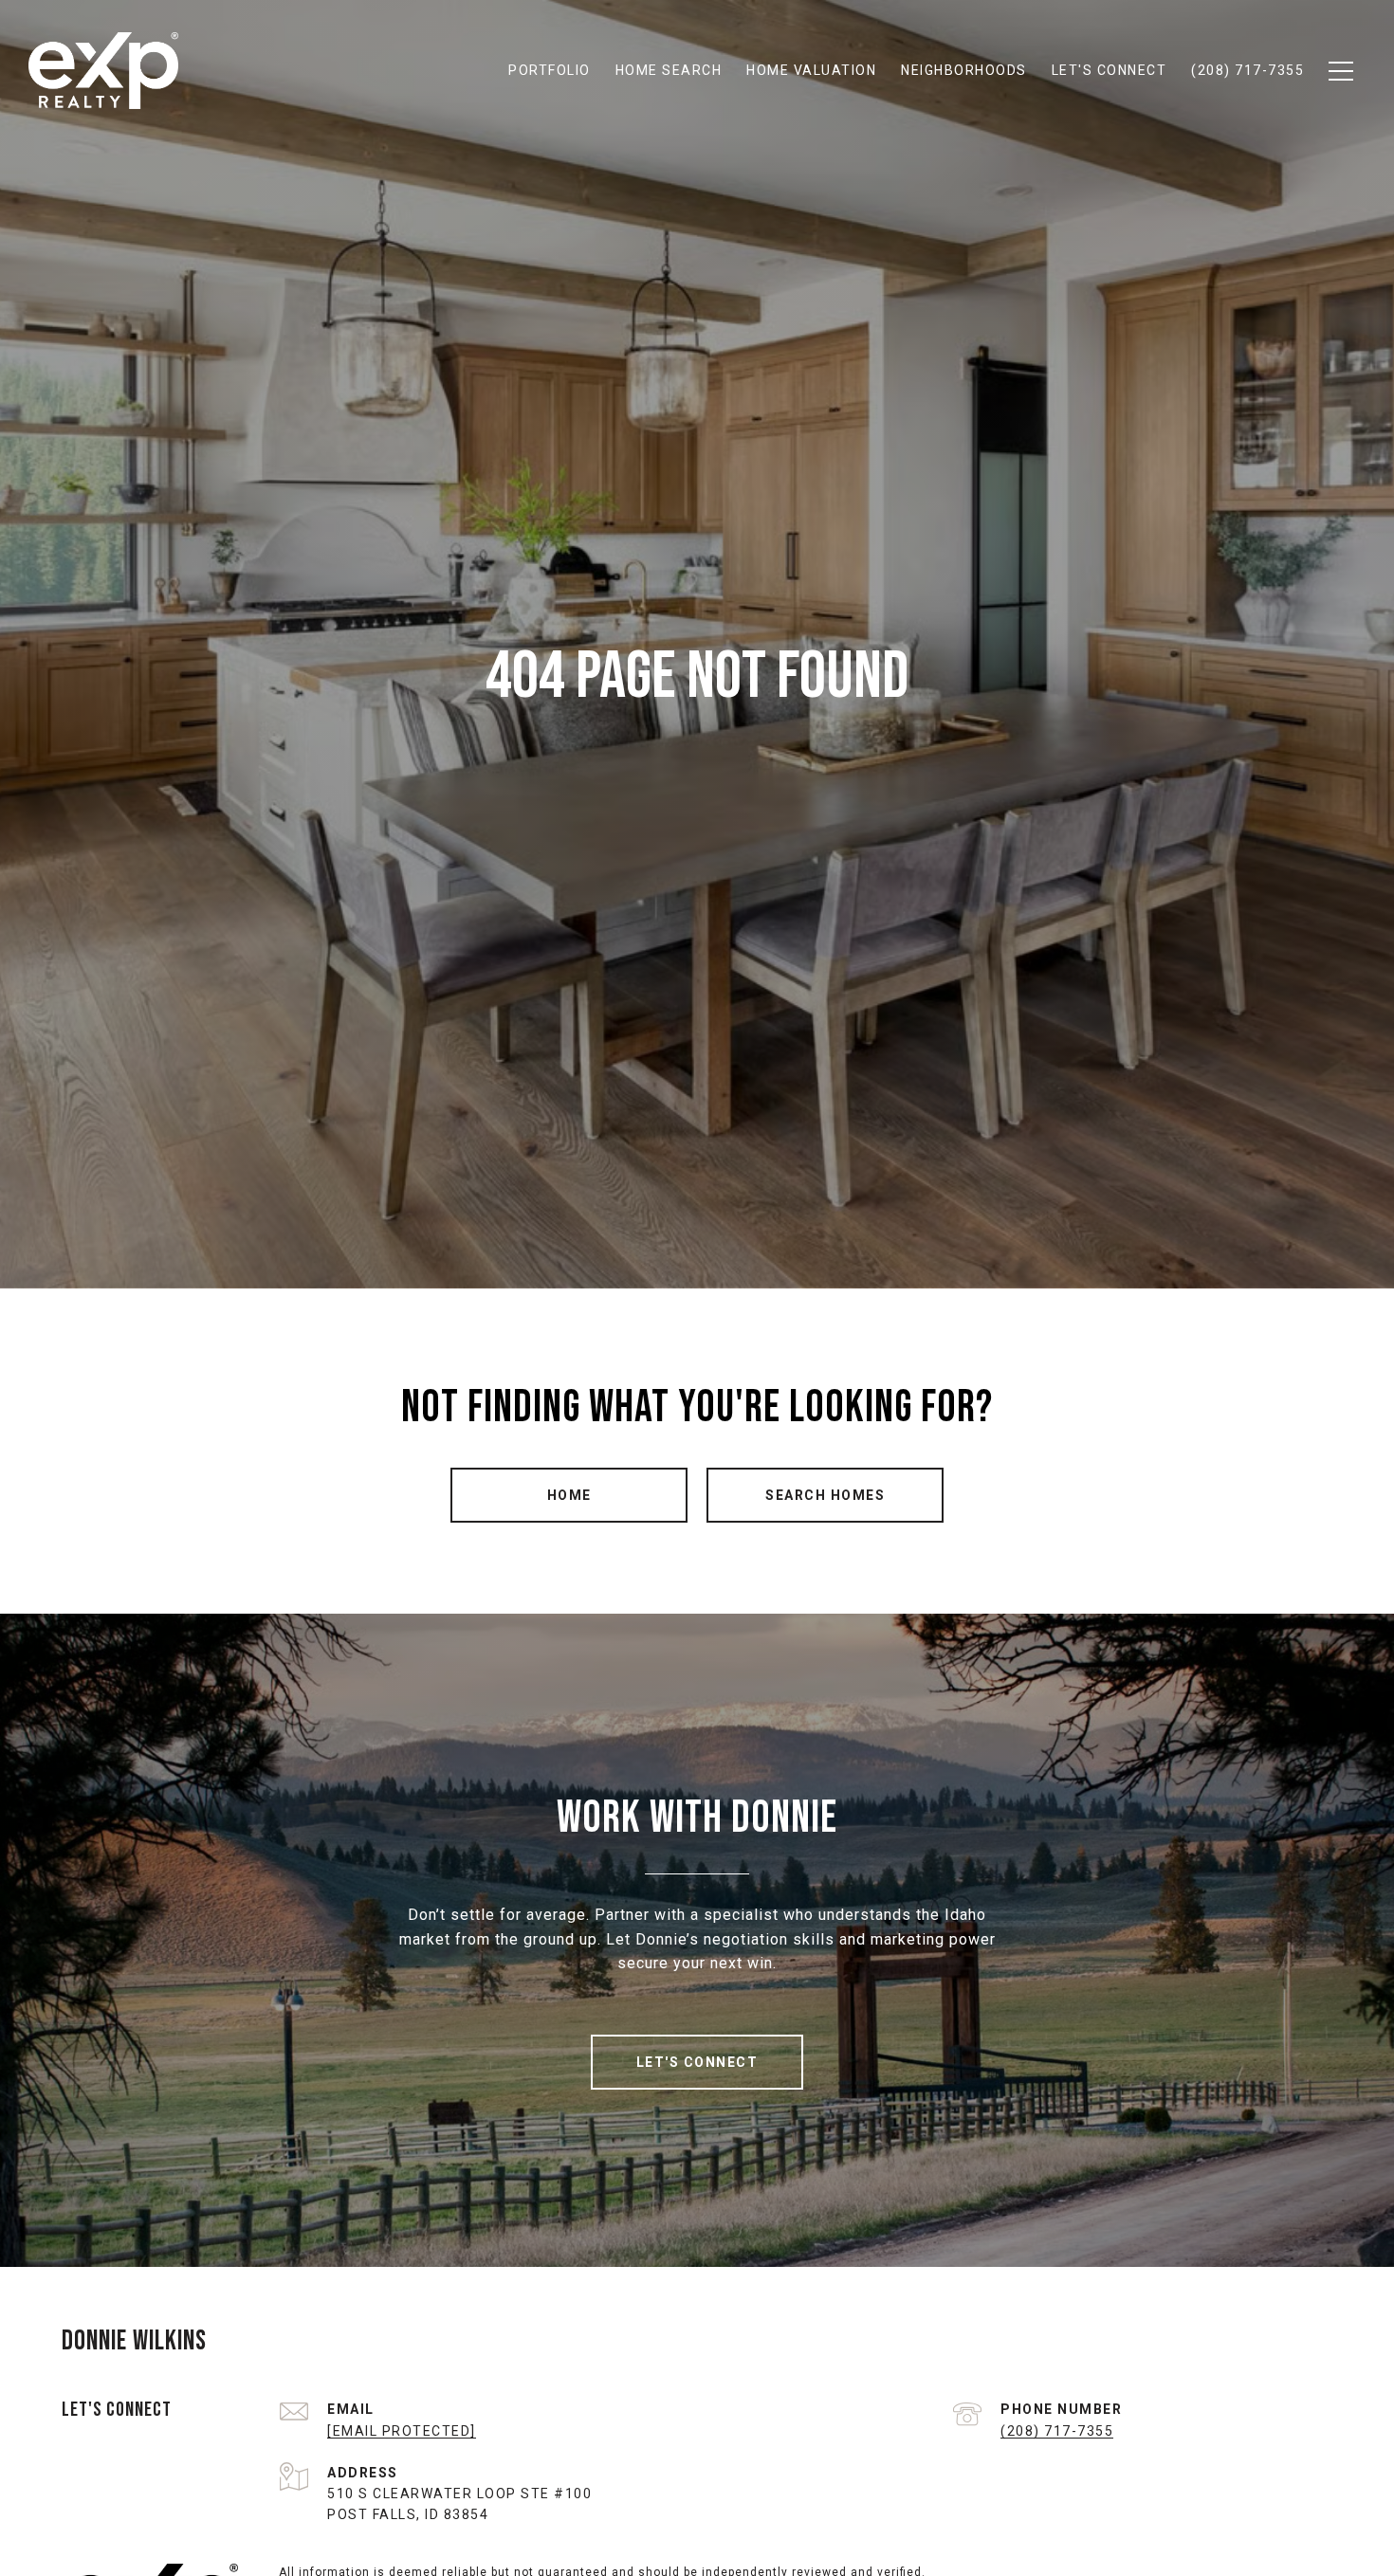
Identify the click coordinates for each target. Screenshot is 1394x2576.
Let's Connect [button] (697, 2062)
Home (569, 1495)
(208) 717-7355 (1057, 2431)
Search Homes (825, 1495)
